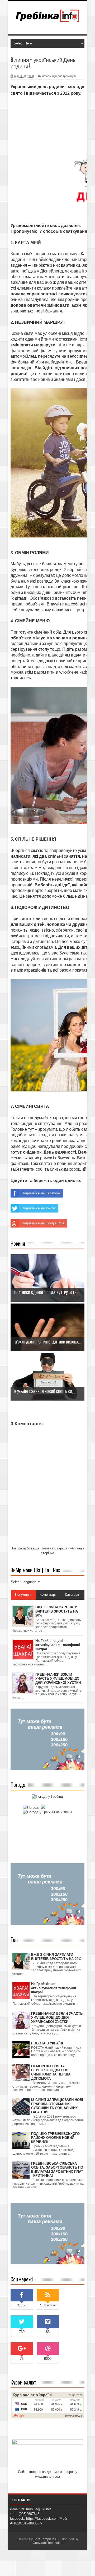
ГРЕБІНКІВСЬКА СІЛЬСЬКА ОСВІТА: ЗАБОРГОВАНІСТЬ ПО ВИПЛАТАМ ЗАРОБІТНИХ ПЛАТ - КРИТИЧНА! (57, 2170)
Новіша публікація (25, 1548)
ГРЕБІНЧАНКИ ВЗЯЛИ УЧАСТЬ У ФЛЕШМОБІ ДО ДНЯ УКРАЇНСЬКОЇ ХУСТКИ (57, 2018)
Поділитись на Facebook (41, 1193)
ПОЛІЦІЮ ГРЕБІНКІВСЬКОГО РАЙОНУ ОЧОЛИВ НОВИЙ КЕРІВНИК (55, 2138)
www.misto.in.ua (47, 2476)
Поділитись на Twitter (39, 1208)
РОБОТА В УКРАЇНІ (47, 2043)
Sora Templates (45, 2539)
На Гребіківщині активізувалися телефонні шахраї (54, 1988)
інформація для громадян (59, 76)
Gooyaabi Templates (47, 2543)
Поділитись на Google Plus (43, 1223)
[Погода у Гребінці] (48, 1797)
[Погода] (33, 1807)
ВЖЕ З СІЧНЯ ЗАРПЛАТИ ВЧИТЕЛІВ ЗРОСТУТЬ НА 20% (56, 1957)
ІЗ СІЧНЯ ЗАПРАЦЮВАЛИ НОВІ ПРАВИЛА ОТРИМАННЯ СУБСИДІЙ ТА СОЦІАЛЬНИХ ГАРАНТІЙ (57, 2106)
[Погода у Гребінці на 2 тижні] (47, 1812)
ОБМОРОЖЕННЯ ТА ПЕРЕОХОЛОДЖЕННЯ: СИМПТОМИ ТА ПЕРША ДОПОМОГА (51, 2072)
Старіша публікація (69, 1548)
